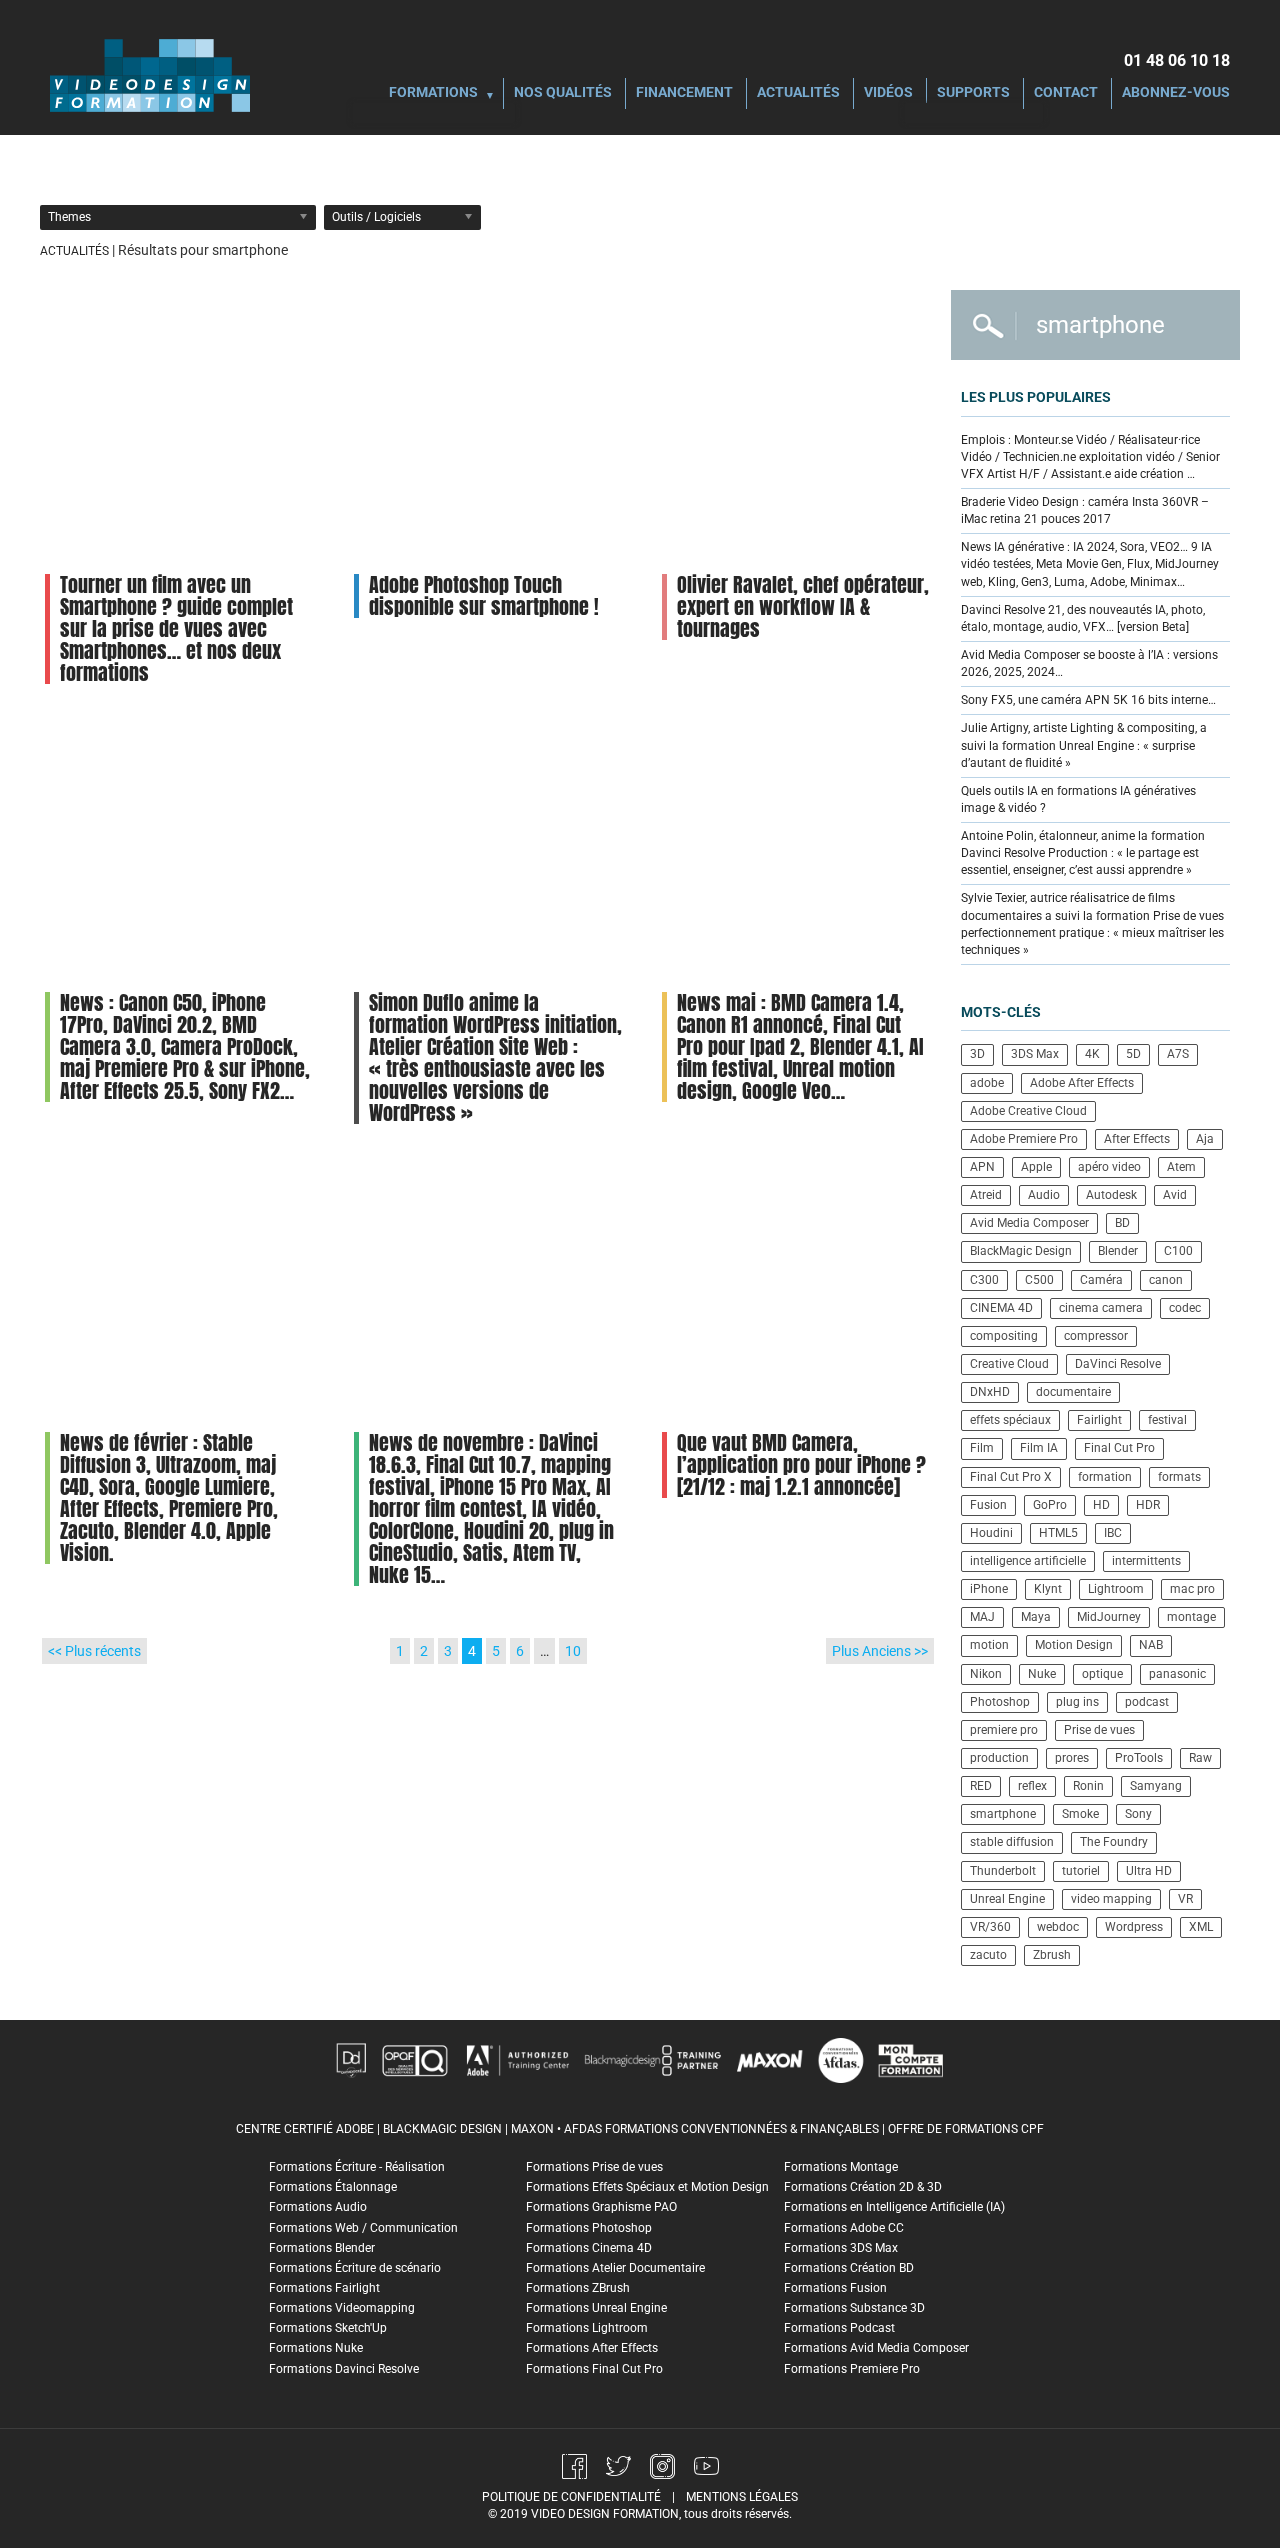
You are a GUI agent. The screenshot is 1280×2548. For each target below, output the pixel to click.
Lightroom (1116, 1589)
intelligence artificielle (1028, 1561)
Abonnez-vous (1176, 93)
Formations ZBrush (578, 2288)
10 (573, 1651)
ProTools (1139, 1758)
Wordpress (1134, 1927)
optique (1102, 1674)
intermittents (1146, 1561)
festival (1167, 1420)
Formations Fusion (835, 2288)
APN (982, 1167)
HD (1101, 1505)
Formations (433, 93)
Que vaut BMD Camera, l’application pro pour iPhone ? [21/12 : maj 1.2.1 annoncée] (801, 1464)
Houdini (991, 1533)
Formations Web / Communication (363, 2228)
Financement (684, 93)
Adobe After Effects (1082, 1083)
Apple (1036, 1167)
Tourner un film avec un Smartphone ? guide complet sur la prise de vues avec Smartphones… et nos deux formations (176, 628)
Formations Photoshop (589, 2228)
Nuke (1042, 1674)
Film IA (1039, 1448)
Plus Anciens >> (880, 1651)
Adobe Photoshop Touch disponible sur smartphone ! (484, 595)
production (999, 1758)
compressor (1096, 1336)
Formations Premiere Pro (852, 2369)
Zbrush (1052, 1955)
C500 (1039, 1280)
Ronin (1088, 1786)
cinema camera (1101, 1308)
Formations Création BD (849, 2268)
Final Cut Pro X (1011, 1477)
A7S (1178, 1054)
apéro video (1109, 1167)
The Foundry (1114, 1842)
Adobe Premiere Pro (1024, 1139)
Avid (1175, 1195)
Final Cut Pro (1119, 1448)
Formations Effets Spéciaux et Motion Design (647, 2187)
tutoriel (1081, 1871)
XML (1201, 1927)
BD (1122, 1223)
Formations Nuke (316, 2348)
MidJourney (1109, 1617)
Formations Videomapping (342, 2308)
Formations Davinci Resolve (344, 2369)
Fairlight (1099, 1420)
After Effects (1137, 1139)
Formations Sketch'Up (328, 2328)
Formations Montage (841, 2167)
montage (1191, 1617)
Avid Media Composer (1029, 1223)
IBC (1113, 1533)
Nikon (986, 1674)
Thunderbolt (1003, 1871)
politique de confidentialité (571, 2497)
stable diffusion (1012, 1842)
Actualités (798, 93)
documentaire (1073, 1392)
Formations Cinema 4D (589, 2248)
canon (1166, 1280)
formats (1179, 1477)
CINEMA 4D (1001, 1308)
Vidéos (888, 93)
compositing (1004, 1336)
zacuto (988, 1955)
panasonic (1177, 1674)
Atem (1181, 1167)
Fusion (988, 1505)
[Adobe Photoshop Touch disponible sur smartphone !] (488, 429)
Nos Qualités (563, 93)
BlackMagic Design (1021, 1251)
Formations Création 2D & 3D (863, 2187)
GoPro (1050, 1505)
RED (981, 1786)
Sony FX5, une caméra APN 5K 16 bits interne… (1088, 700)
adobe (987, 1083)
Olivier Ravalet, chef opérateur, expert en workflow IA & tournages (803, 606)
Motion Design (1074, 1645)
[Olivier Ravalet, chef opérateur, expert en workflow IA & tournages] (796, 429)
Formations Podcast (839, 2328)
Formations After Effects (592, 2348)
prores (1072, 1758)
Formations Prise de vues (594, 2167)
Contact (1066, 93)
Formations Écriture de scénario (355, 2268)
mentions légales (742, 2497)
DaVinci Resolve (1118, 1364)
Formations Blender (322, 2248)
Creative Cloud (1009, 1364)
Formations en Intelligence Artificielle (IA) (894, 2207)
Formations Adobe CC (844, 2228)
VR (1185, 1899)
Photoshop (1000, 1702)
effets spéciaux (1010, 1420)
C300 (984, 1280)
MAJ (982, 1617)
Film (982, 1448)
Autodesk (1111, 1195)
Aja (1205, 1139)
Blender (1118, 1251)
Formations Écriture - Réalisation (357, 2167)
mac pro (1192, 1589)
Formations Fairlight (324, 2288)
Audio (1044, 1195)
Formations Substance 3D (854, 2308)
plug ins (1077, 1702)
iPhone (989, 1589)
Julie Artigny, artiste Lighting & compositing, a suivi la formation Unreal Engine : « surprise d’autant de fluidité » (1084, 745)
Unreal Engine (1007, 1899)
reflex (1032, 1786)
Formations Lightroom (587, 2328)
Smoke (1080, 1814)
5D (1133, 1054)
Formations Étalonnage (333, 2187)
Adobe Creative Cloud (1028, 1111)
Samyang (1156, 1786)
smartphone (1003, 1814)
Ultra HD (1149, 1871)
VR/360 (990, 1927)
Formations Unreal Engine (596, 2308)
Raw (1200, 1758)
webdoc (1058, 1927)
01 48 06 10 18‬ (1177, 60)
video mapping (1111, 1899)
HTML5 (1058, 1533)
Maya (1036, 1617)
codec (1185, 1308)
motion (989, 1645)
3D (977, 1054)
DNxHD (990, 1392)
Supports (973, 93)
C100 (1178, 1251)
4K (1092, 1054)
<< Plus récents (94, 1651)
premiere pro (1004, 1730)
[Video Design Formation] (150, 75)
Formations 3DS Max (841, 2248)
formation (1105, 1477)
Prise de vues (1099, 1730)
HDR (1148, 1505)
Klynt (1048, 1589)
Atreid (986, 1195)
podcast (1147, 1702)
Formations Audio (318, 2207)
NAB (1151, 1645)
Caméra (1101, 1280)
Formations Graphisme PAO (601, 2207)
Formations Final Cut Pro (594, 2369)
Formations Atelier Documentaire (615, 2268)
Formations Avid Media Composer (876, 2348)
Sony (1138, 1814)
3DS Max (1035, 1054)
